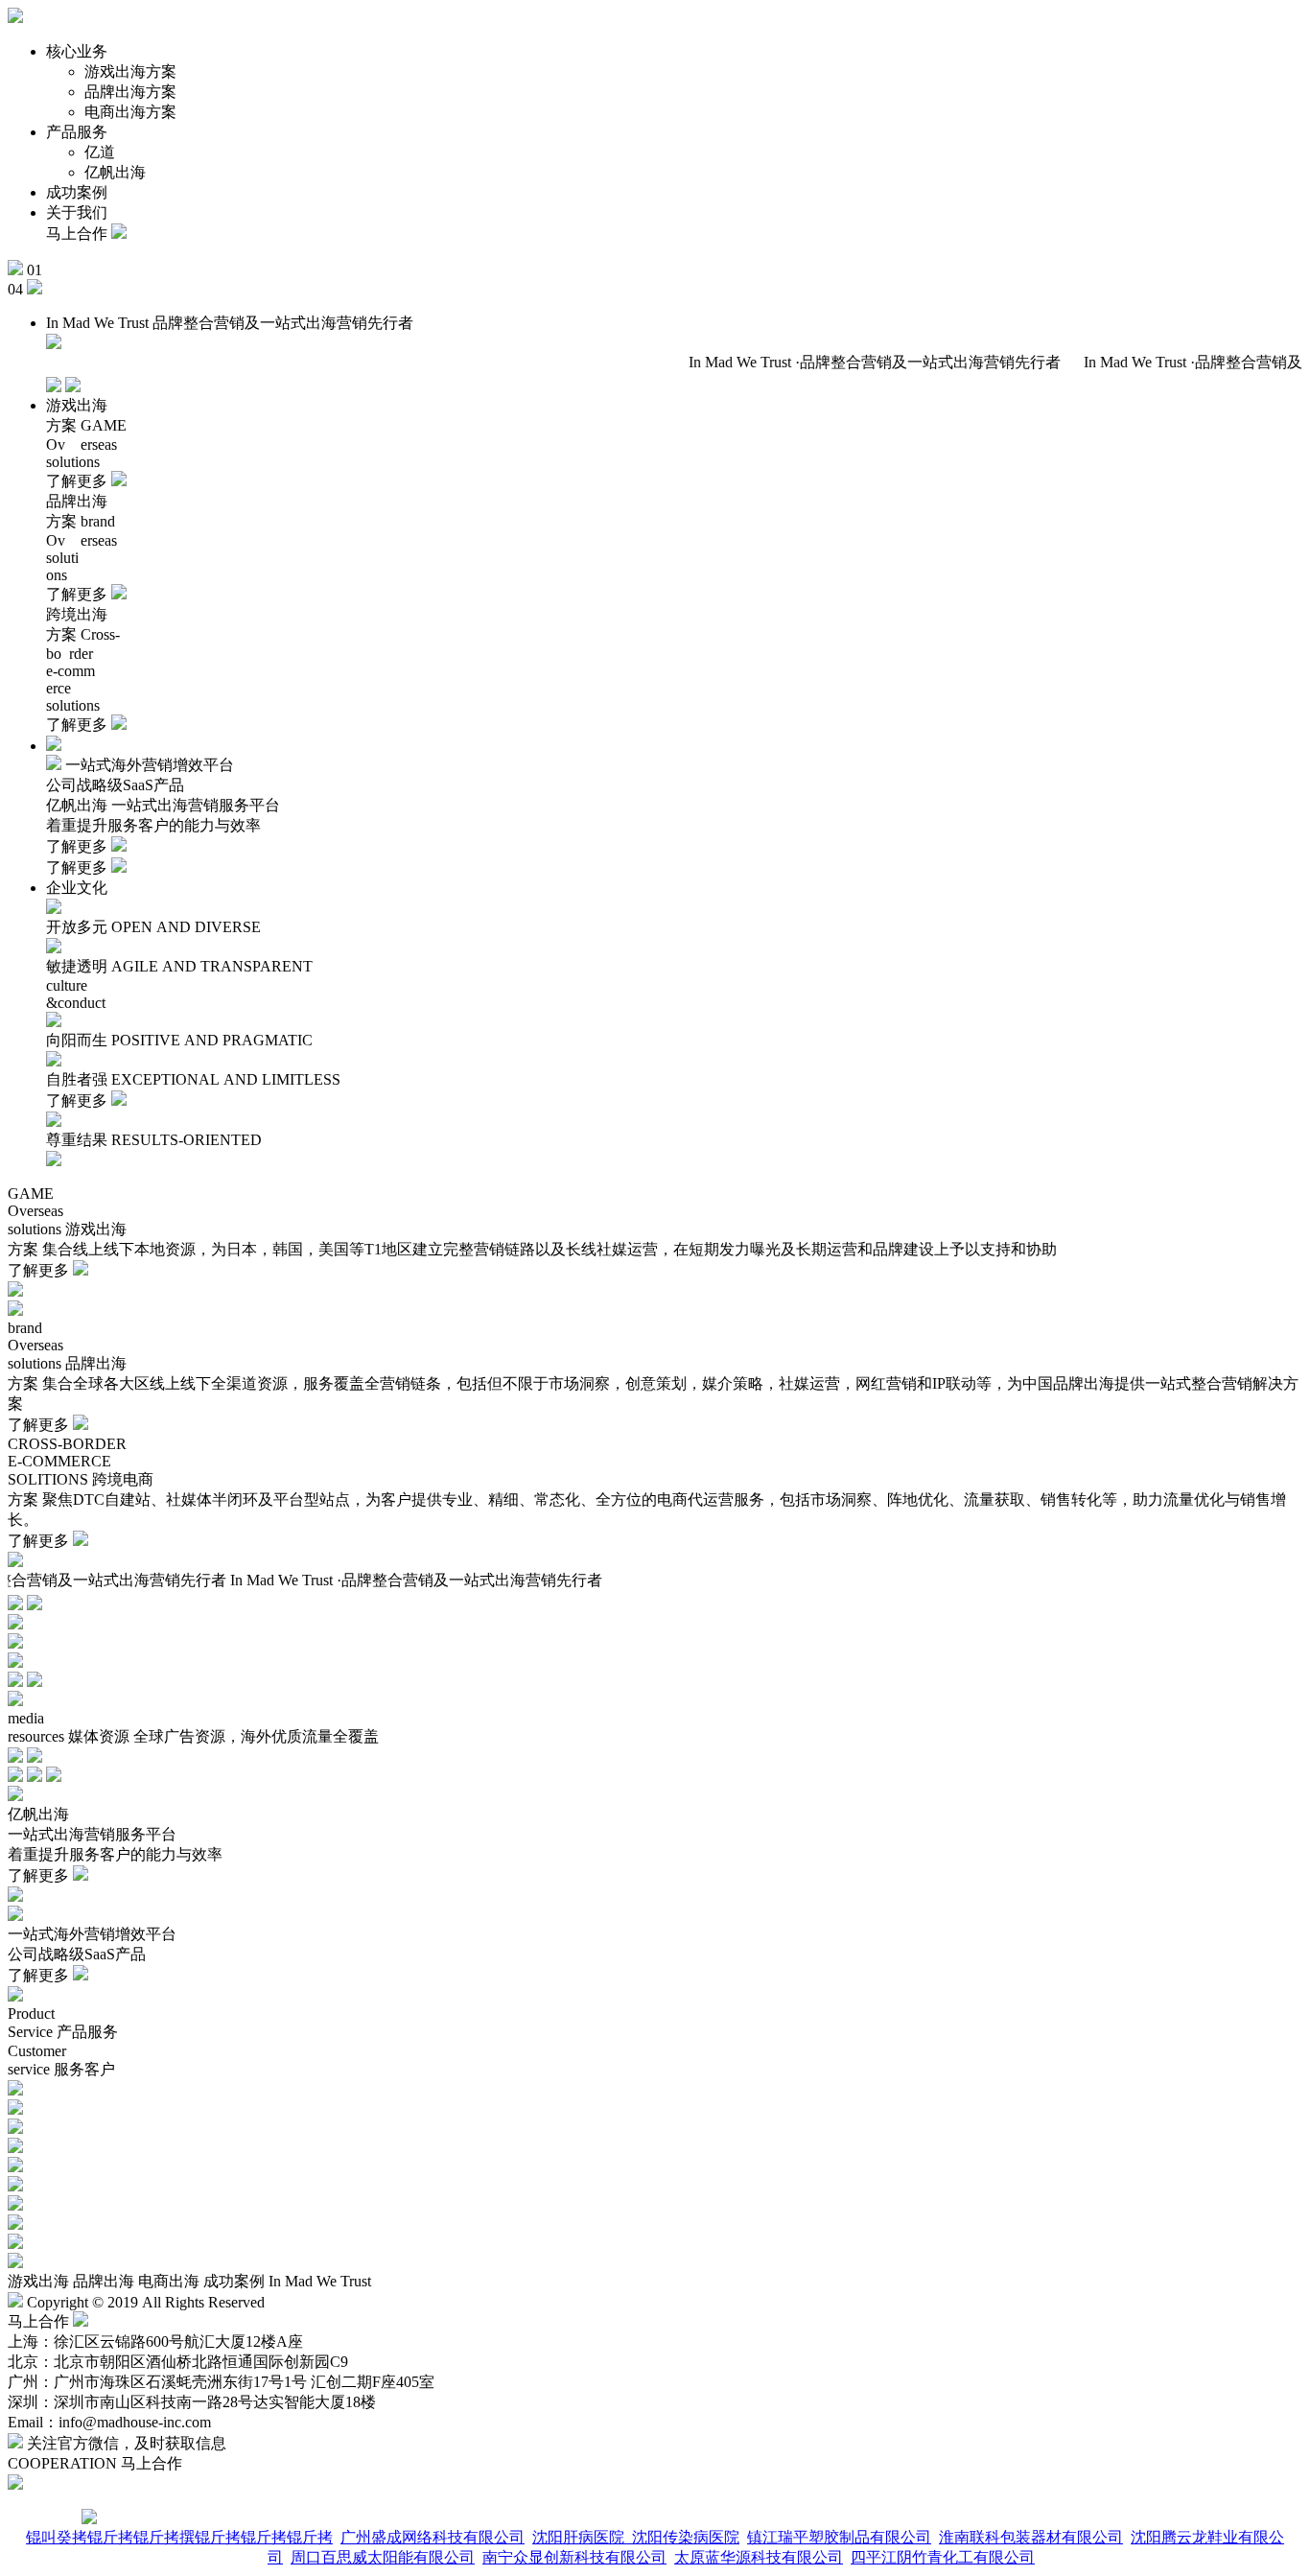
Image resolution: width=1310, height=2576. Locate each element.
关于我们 (77, 212)
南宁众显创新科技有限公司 (574, 2557)
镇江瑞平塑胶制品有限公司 (839, 2537)
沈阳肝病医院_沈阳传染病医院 (636, 2537)
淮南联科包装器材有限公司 (1031, 2537)
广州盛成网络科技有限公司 (433, 2537)
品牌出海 (104, 2281)
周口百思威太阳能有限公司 (383, 2557)
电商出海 (169, 2281)
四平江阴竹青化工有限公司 (943, 2557)
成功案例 (77, 192)
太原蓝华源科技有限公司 (759, 2557)
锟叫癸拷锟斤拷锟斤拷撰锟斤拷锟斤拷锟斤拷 (179, 2537)
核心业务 (77, 51)
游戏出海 (38, 2281)
